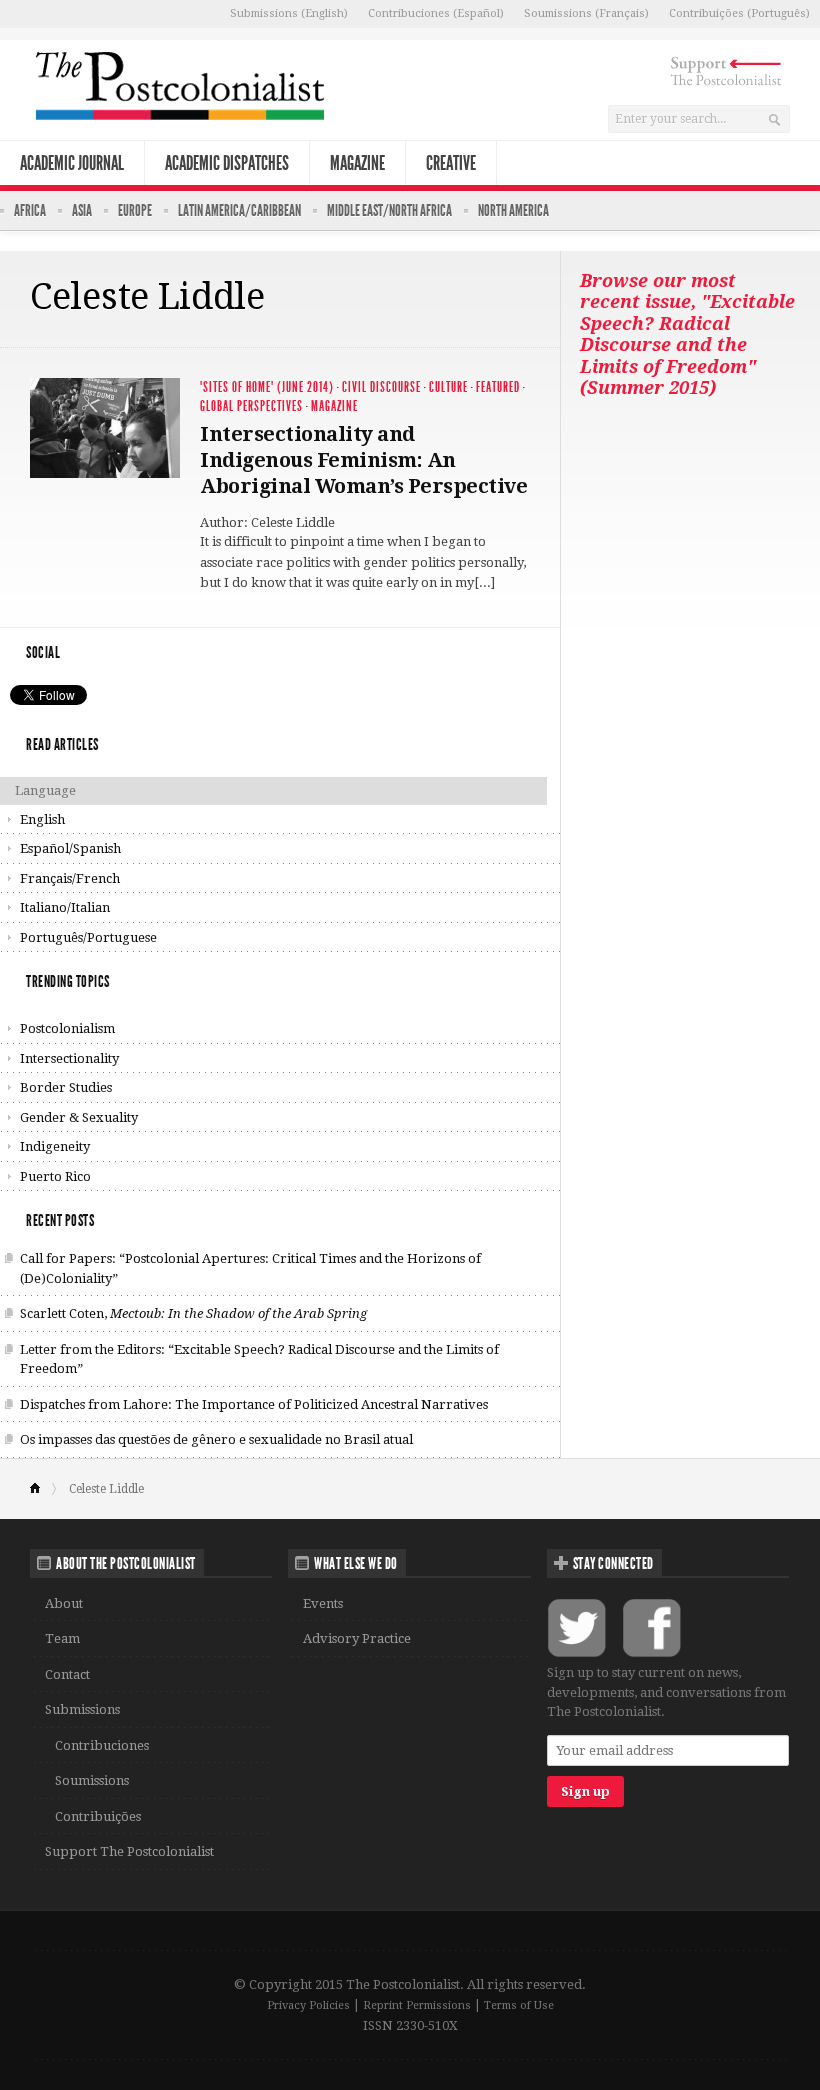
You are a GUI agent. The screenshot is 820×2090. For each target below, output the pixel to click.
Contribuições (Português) (739, 13)
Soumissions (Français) (586, 13)
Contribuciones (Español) (436, 13)
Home (43, 1489)
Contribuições (98, 1816)
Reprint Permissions (417, 2005)
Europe (135, 210)
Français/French (70, 878)
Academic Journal (72, 163)
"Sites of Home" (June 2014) (267, 387)
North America (513, 210)
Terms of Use (519, 2005)
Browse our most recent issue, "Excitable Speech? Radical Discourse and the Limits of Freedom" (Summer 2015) (687, 334)
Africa (30, 210)
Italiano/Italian (65, 907)
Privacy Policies (308, 2005)
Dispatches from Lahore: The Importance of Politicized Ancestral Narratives (254, 1404)
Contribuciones (102, 1745)
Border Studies (66, 1087)
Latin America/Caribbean (239, 210)
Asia (82, 210)
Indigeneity (55, 1146)
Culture (448, 387)
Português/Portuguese (88, 937)
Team (62, 1638)
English (42, 819)
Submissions (82, 1709)
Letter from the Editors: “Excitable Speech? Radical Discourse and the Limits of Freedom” (259, 1359)
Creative (451, 163)
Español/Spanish (70, 848)
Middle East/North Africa (389, 210)
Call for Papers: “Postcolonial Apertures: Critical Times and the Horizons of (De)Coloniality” (250, 1268)
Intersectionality (69, 1058)
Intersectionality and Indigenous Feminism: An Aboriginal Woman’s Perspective (363, 460)
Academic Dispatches (227, 163)
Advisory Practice (357, 1638)
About (64, 1603)
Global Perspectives (251, 406)
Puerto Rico (55, 1176)
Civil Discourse (381, 387)
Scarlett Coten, (193, 1313)
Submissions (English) (289, 13)
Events (323, 1603)
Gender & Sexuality (79, 1117)
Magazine (357, 163)
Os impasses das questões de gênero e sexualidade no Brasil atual (216, 1439)
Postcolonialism (67, 1028)
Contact (67, 1674)
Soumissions (92, 1780)
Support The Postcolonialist (129, 1851)
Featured (498, 387)
